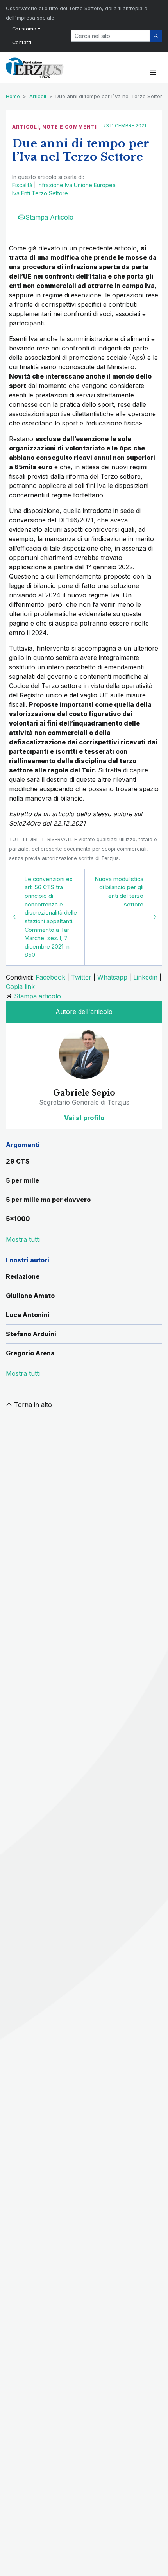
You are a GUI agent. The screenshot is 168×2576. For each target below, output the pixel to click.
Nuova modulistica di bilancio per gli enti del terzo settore (119, 892)
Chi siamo (24, 29)
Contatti (22, 42)
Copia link (20, 987)
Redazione (23, 1276)
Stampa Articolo (49, 217)
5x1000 (18, 1219)
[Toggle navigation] (153, 73)
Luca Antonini (28, 1315)
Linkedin (145, 977)
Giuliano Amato (30, 1296)
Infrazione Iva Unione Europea (77, 185)
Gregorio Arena (30, 1353)
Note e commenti (70, 127)
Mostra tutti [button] (23, 1239)
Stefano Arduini (31, 1334)
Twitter (81, 977)
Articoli (38, 96)
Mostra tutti (23, 1373)
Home (13, 96)
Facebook (50, 977)
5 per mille (22, 1180)
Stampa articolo (38, 996)
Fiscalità (22, 185)
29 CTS (18, 1161)
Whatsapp (112, 977)
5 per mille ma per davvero (48, 1200)
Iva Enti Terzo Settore (40, 193)
